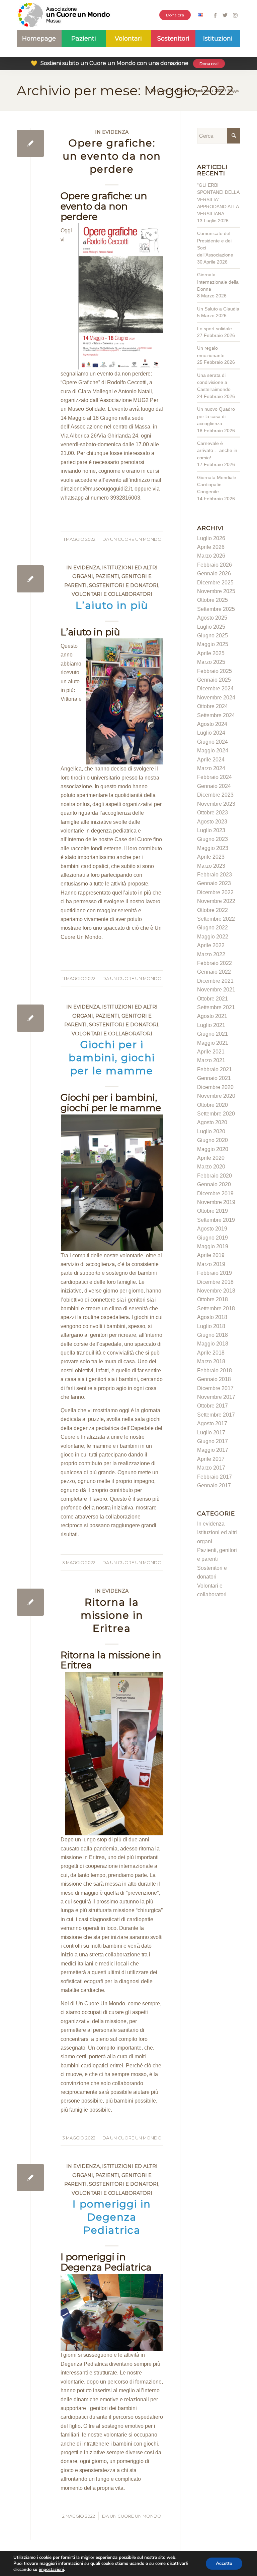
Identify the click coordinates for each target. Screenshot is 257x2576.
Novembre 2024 (216, 698)
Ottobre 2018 (212, 1299)
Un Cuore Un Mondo (136, 539)
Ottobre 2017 (212, 1406)
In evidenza (112, 132)
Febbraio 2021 (215, 1069)
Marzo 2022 (211, 954)
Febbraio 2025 (215, 671)
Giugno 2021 (212, 1034)
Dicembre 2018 (215, 1282)
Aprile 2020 (211, 1158)
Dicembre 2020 (215, 1087)
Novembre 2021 (216, 990)
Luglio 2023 (211, 830)
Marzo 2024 (211, 768)
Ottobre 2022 (212, 910)
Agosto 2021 (212, 1016)
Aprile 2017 (211, 1459)
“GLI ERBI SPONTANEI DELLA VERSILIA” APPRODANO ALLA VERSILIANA (218, 199)
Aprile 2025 (211, 653)
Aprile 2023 (211, 857)
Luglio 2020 (211, 1131)
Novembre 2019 (216, 1202)
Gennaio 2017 (214, 1485)
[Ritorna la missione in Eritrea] (30, 1602)
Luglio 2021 (211, 1025)
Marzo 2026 (211, 556)
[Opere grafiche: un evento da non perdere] (30, 143)
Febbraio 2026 (215, 565)
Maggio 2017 (213, 1450)
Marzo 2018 (211, 1361)
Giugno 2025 (212, 636)
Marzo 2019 (211, 1264)
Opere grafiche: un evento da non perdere (112, 156)
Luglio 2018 (211, 1326)
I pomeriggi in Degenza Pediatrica (112, 2217)
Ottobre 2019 (212, 1211)
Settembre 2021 (216, 1007)
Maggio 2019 (213, 1246)
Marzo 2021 (211, 1060)
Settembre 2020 (216, 1114)
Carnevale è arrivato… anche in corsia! (217, 450)
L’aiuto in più (112, 605)
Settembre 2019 (216, 1220)
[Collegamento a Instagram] (235, 15)
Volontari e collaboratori (112, 594)
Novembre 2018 (216, 1291)
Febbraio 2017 (215, 1477)
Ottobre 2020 (212, 1105)
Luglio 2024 (211, 733)
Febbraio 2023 (215, 875)
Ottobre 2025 (212, 600)
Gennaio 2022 (214, 972)
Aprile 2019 (211, 1255)
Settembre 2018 (216, 1308)
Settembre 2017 (216, 1415)
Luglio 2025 (211, 627)
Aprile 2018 (211, 1353)
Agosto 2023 (212, 822)
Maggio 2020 (213, 1149)
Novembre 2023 (216, 804)
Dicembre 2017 (215, 1388)
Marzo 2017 (211, 1468)
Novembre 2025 (216, 591)
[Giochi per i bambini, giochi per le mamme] (30, 1018)
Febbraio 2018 (215, 1370)
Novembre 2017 (216, 1397)
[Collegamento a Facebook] (215, 15)
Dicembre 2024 (215, 689)
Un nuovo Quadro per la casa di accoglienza (216, 416)
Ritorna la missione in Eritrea (112, 1615)
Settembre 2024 (216, 715)
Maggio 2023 (213, 848)
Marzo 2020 (211, 1167)
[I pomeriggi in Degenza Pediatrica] (30, 2178)
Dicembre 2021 (215, 981)
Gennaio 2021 (214, 1078)
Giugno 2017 (212, 1441)
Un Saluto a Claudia (218, 309)
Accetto (224, 2563)
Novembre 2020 (216, 1096)
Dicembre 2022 (215, 892)
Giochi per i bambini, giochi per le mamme (112, 1058)
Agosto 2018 (212, 1317)
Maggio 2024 (213, 751)
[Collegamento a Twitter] (225, 15)
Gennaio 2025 (214, 680)
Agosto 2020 (212, 1122)
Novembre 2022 (216, 901)
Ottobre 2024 (212, 706)
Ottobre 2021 (212, 999)
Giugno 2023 (212, 839)
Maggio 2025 (213, 644)
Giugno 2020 (212, 1140)
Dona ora (175, 15)
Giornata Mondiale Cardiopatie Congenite (217, 485)
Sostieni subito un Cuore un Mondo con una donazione (125, 63)
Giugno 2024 (212, 742)
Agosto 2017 (212, 1423)
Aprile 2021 (211, 1052)
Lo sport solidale (215, 329)
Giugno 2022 (212, 928)
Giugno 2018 (212, 1335)
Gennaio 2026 (214, 574)
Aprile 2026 (211, 547)
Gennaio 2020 (214, 1184)
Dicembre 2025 (215, 583)
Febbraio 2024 (215, 777)
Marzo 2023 (211, 866)
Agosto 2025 (212, 618)
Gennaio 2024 (214, 786)
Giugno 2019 (212, 1238)
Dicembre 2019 (215, 1193)
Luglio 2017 (211, 1433)
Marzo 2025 (211, 662)
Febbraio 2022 (215, 963)
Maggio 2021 (213, 1043)
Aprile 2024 (211, 760)
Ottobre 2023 (212, 813)
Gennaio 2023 (214, 883)
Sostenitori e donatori (124, 585)
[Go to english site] (200, 16)
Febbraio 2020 (215, 1176)
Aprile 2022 (211, 945)
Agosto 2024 (212, 724)
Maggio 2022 (213, 937)
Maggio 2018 (213, 1344)
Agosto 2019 (212, 1229)
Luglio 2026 (211, 538)
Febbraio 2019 (215, 1273)
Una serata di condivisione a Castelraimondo (214, 382)
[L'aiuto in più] (30, 579)
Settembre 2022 (216, 919)
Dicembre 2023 (215, 795)
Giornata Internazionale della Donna (218, 282)
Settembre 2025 (216, 609)
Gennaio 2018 (214, 1379)
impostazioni (51, 2570)
